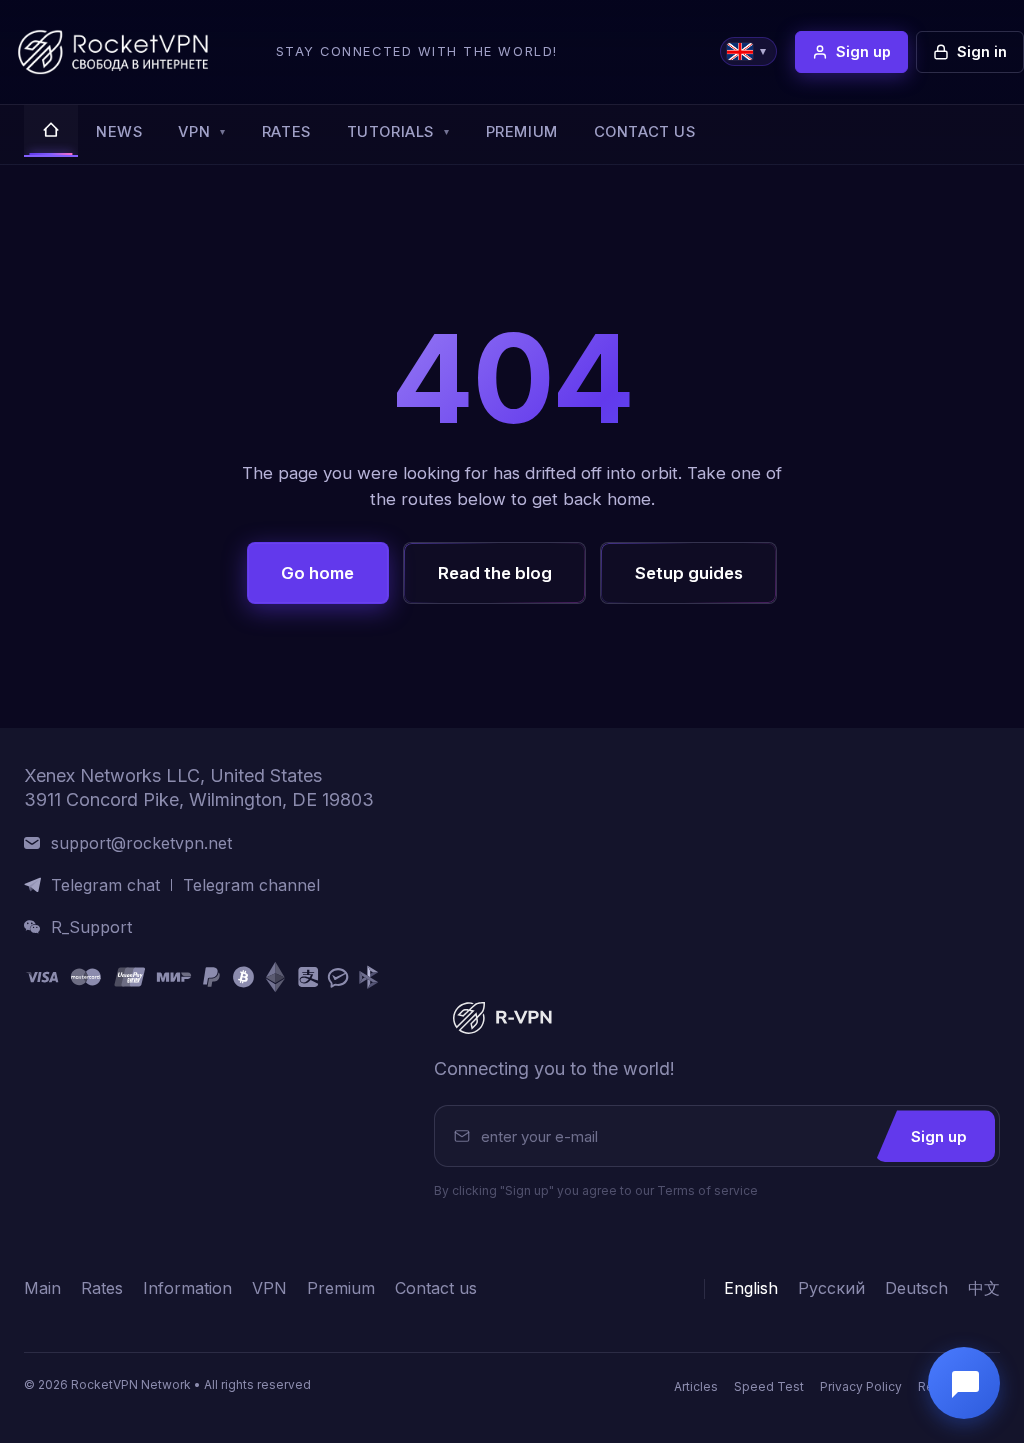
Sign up (939, 1136)
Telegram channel (251, 885)
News (119, 132)
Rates (286, 132)
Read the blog (495, 573)
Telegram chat (105, 885)
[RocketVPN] (499, 1018)
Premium (522, 132)
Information (187, 1288)
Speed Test (769, 1386)
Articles (696, 1386)
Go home (317, 573)
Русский (831, 1288)
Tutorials (398, 132)
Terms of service (707, 1190)
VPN (201, 132)
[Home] (51, 131)
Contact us (645, 132)
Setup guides (689, 573)
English (751, 1288)
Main (42, 1288)
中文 (984, 1288)
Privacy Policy (861, 1386)
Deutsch (916, 1288)
